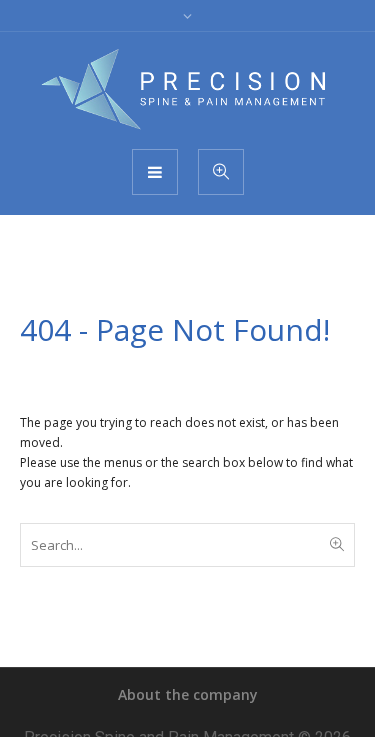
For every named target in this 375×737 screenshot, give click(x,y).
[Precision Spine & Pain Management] (188, 89)
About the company (188, 694)
